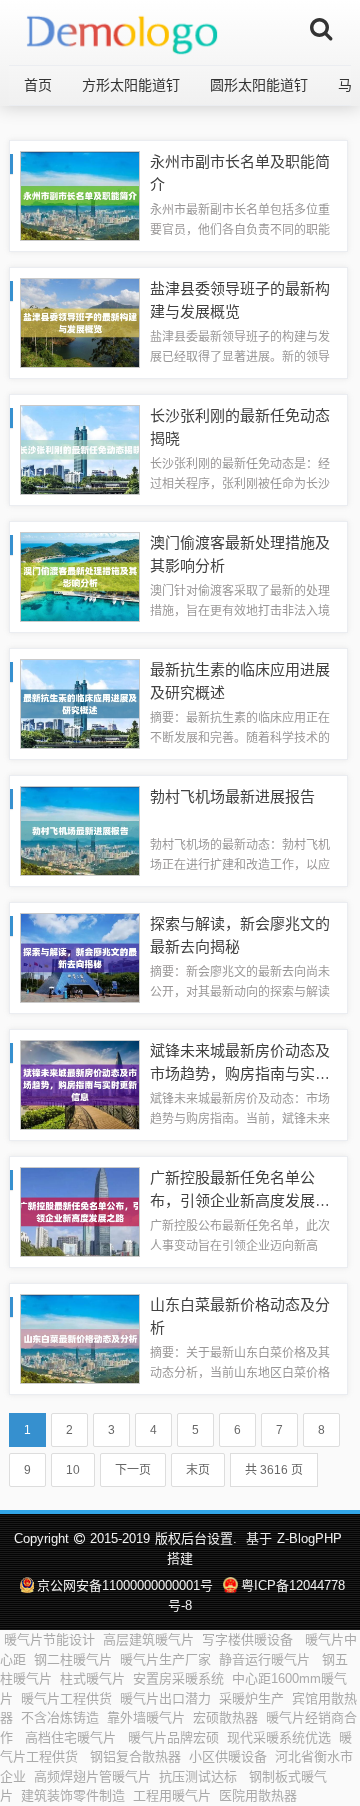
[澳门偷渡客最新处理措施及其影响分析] (80, 575)
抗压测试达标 (200, 1776)
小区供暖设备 (228, 1756)
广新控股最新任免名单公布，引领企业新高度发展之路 (240, 1200)
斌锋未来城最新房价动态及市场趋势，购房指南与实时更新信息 (240, 1073)
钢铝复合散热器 (135, 1756)
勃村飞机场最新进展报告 (232, 796)
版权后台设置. (196, 1538)
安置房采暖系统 (178, 1678)
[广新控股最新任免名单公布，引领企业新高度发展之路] (80, 1210)
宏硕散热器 (225, 1717)
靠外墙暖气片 (146, 1717)
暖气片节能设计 (49, 1639)
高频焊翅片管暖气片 (92, 1776)
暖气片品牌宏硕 (173, 1737)
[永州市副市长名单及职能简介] (80, 194)
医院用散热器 (260, 1795)
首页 (38, 85)
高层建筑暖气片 (148, 1639)
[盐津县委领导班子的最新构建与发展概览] (80, 321)
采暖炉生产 (251, 1698)
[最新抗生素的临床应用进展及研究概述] (80, 702)
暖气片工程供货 (66, 1698)
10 (73, 1470)
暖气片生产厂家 (165, 1659)
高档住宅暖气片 (72, 1737)
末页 (198, 1470)
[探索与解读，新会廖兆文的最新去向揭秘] (80, 956)
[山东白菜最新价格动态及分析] (80, 1337)
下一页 (133, 1470)
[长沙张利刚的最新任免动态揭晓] (80, 448)
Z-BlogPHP (309, 1538)
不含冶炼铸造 (60, 1717)
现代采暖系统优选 (279, 1737)
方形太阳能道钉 (131, 85)
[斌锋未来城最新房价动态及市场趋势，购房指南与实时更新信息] (80, 1083)
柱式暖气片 (92, 1678)
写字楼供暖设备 (249, 1639)
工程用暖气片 (172, 1795)
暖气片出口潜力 (165, 1698)
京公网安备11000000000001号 (125, 1585)
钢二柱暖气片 (73, 1659)
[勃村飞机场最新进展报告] (80, 829)
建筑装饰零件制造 (73, 1795)
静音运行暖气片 (266, 1659)
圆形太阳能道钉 (259, 85)
